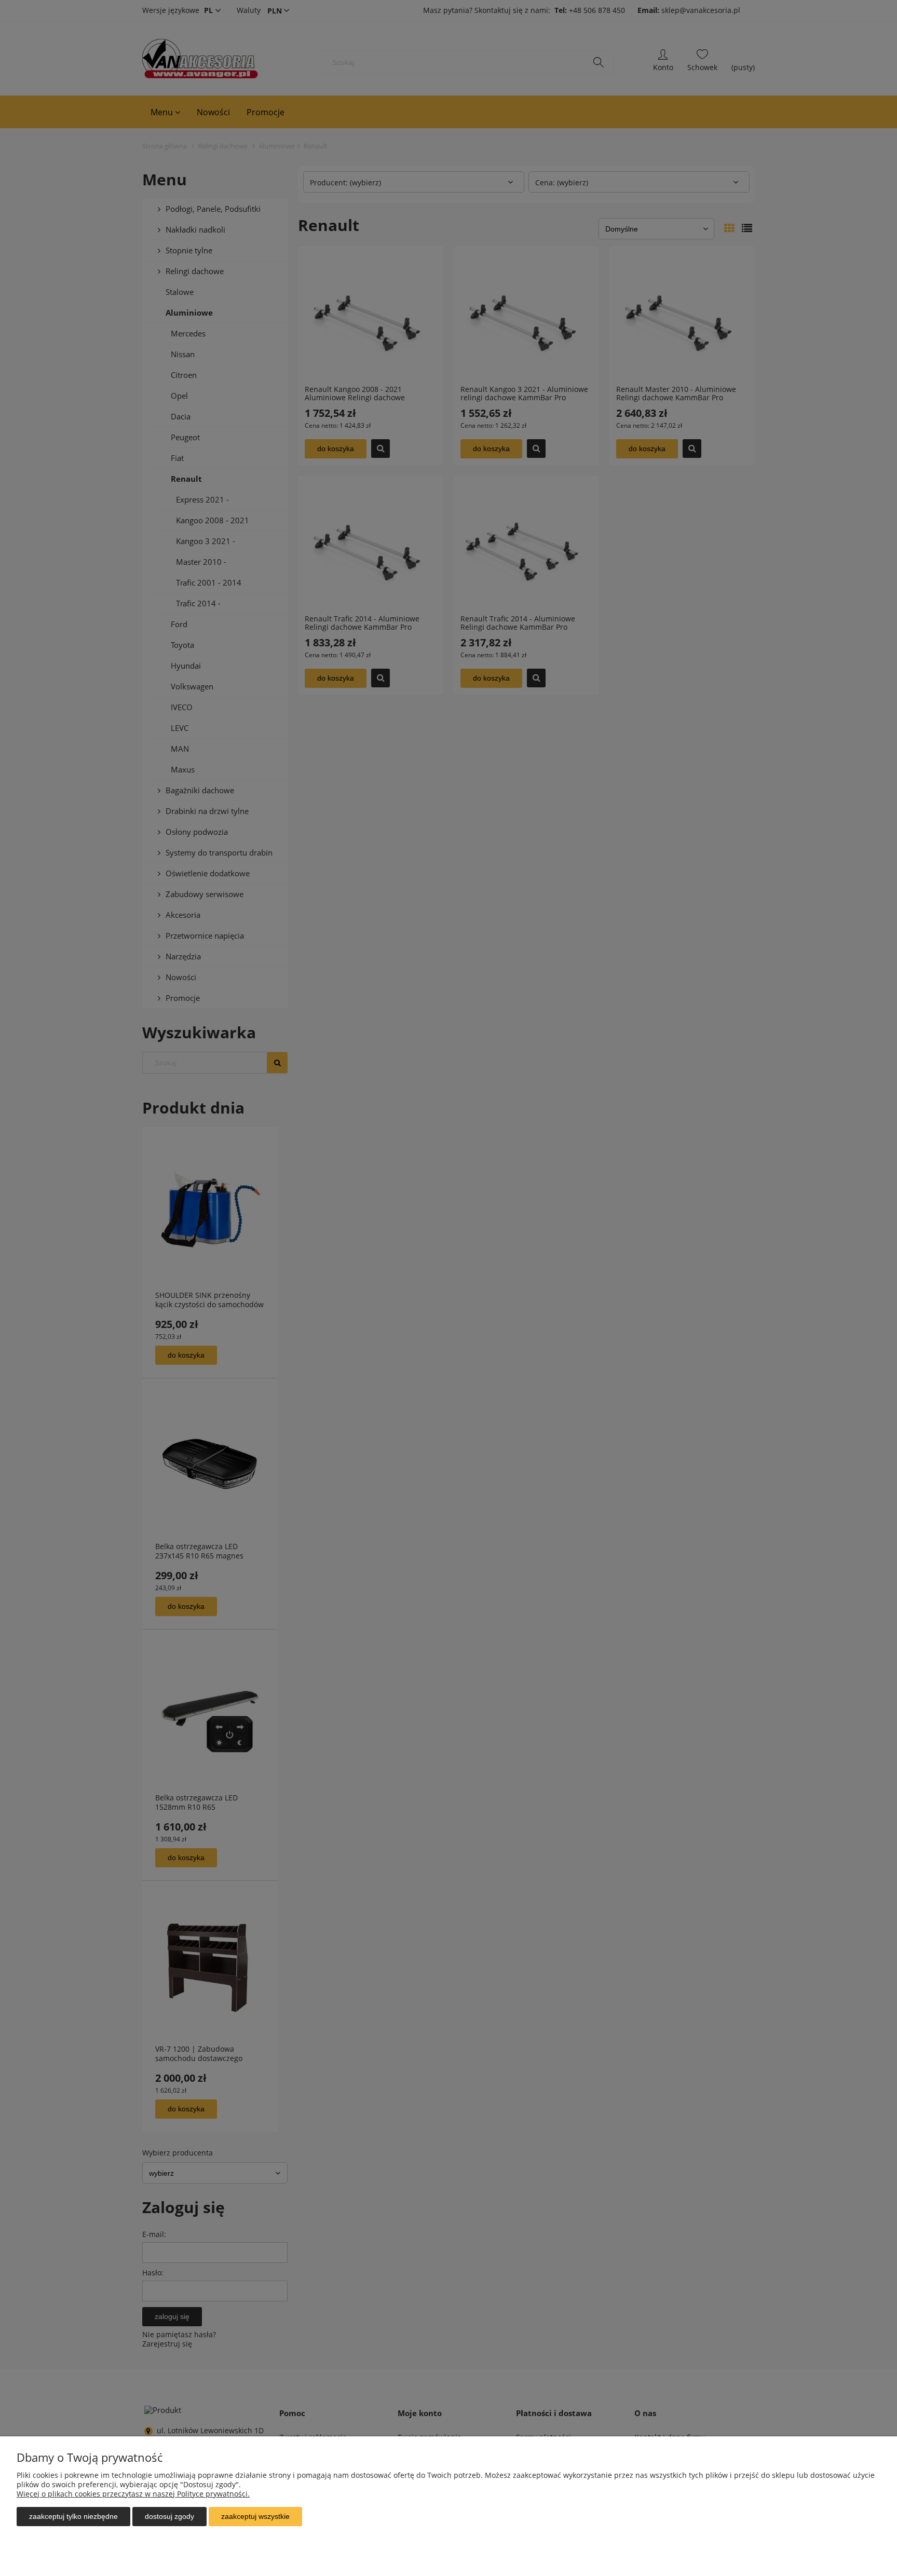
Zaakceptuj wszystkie (255, 2516)
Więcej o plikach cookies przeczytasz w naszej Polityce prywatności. (133, 2494)
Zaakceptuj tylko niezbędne (73, 2516)
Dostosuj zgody (169, 2516)
